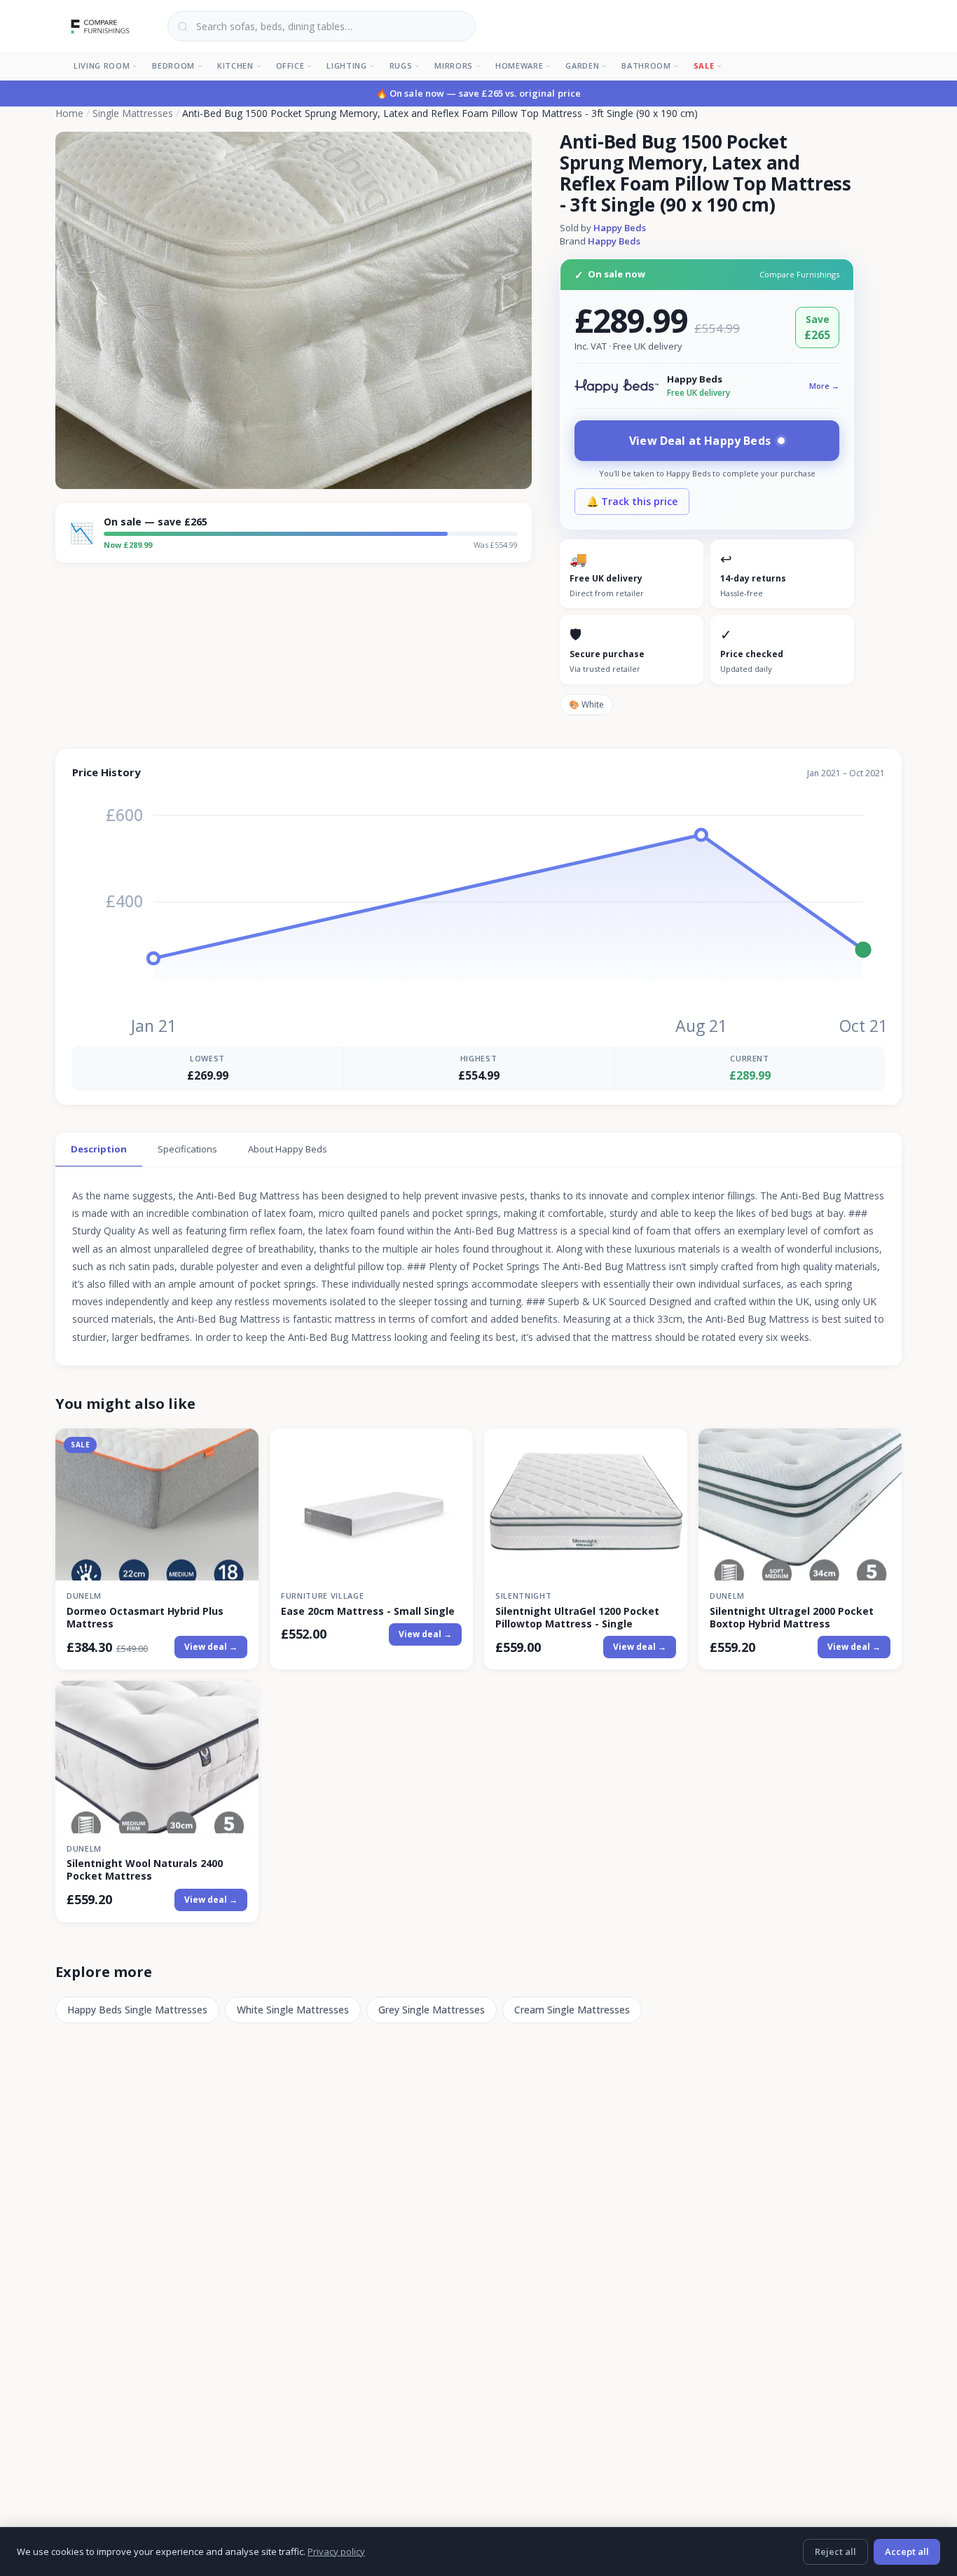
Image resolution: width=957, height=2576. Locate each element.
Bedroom (173, 66)
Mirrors (454, 66)
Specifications (187, 1149)
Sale (704, 66)
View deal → (211, 1647)
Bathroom (646, 66)
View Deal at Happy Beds (700, 441)
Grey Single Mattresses (432, 2010)
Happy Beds (620, 228)
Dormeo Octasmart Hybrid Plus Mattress (145, 1618)
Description (99, 1149)
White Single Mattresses (293, 2010)
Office (290, 66)
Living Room (102, 66)
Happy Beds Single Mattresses (137, 2010)
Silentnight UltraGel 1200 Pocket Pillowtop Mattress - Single (577, 1618)
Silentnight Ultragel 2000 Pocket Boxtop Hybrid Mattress (792, 1618)
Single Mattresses (133, 113)
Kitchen (235, 66)
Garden (582, 66)
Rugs (401, 66)
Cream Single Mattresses (572, 2010)
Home (69, 113)
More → (824, 386)
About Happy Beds (288, 1149)
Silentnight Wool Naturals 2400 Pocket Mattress (145, 1870)
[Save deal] (239, 1447)
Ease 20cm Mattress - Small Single (368, 1611)
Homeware (519, 66)
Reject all (835, 2551)
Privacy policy (336, 2551)
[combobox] (322, 26)
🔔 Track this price (632, 501)
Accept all (907, 2551)
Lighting (346, 66)
